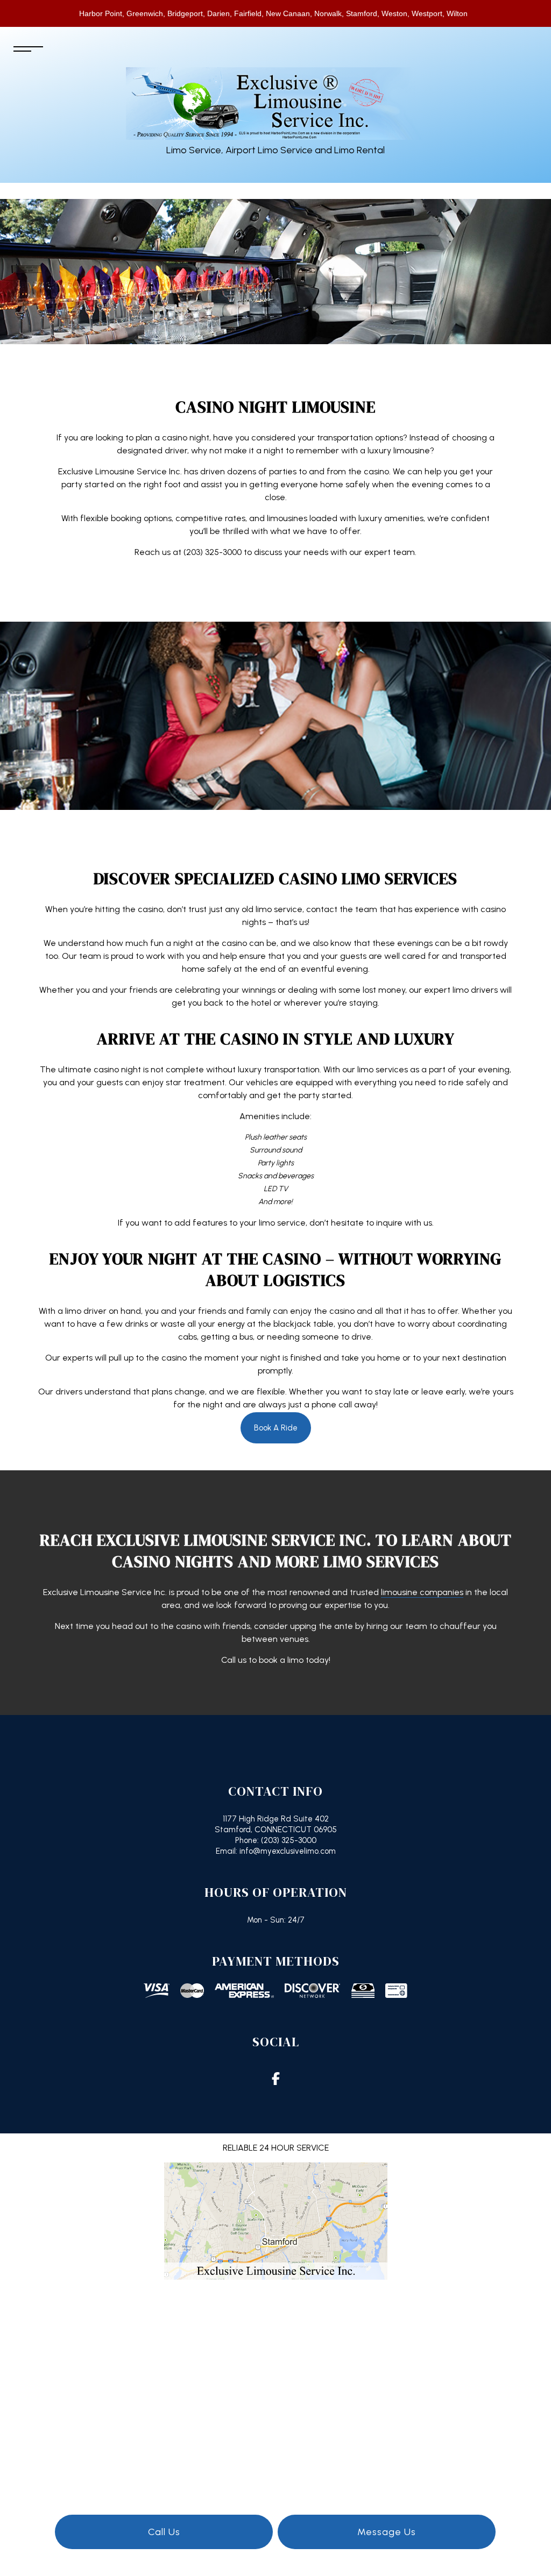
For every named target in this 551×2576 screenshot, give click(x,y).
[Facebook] (275, 2080)
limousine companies (422, 1592)
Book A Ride (276, 1428)
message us (387, 2532)
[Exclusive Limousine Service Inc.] (276, 103)
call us (164, 2532)
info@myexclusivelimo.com (287, 1851)
